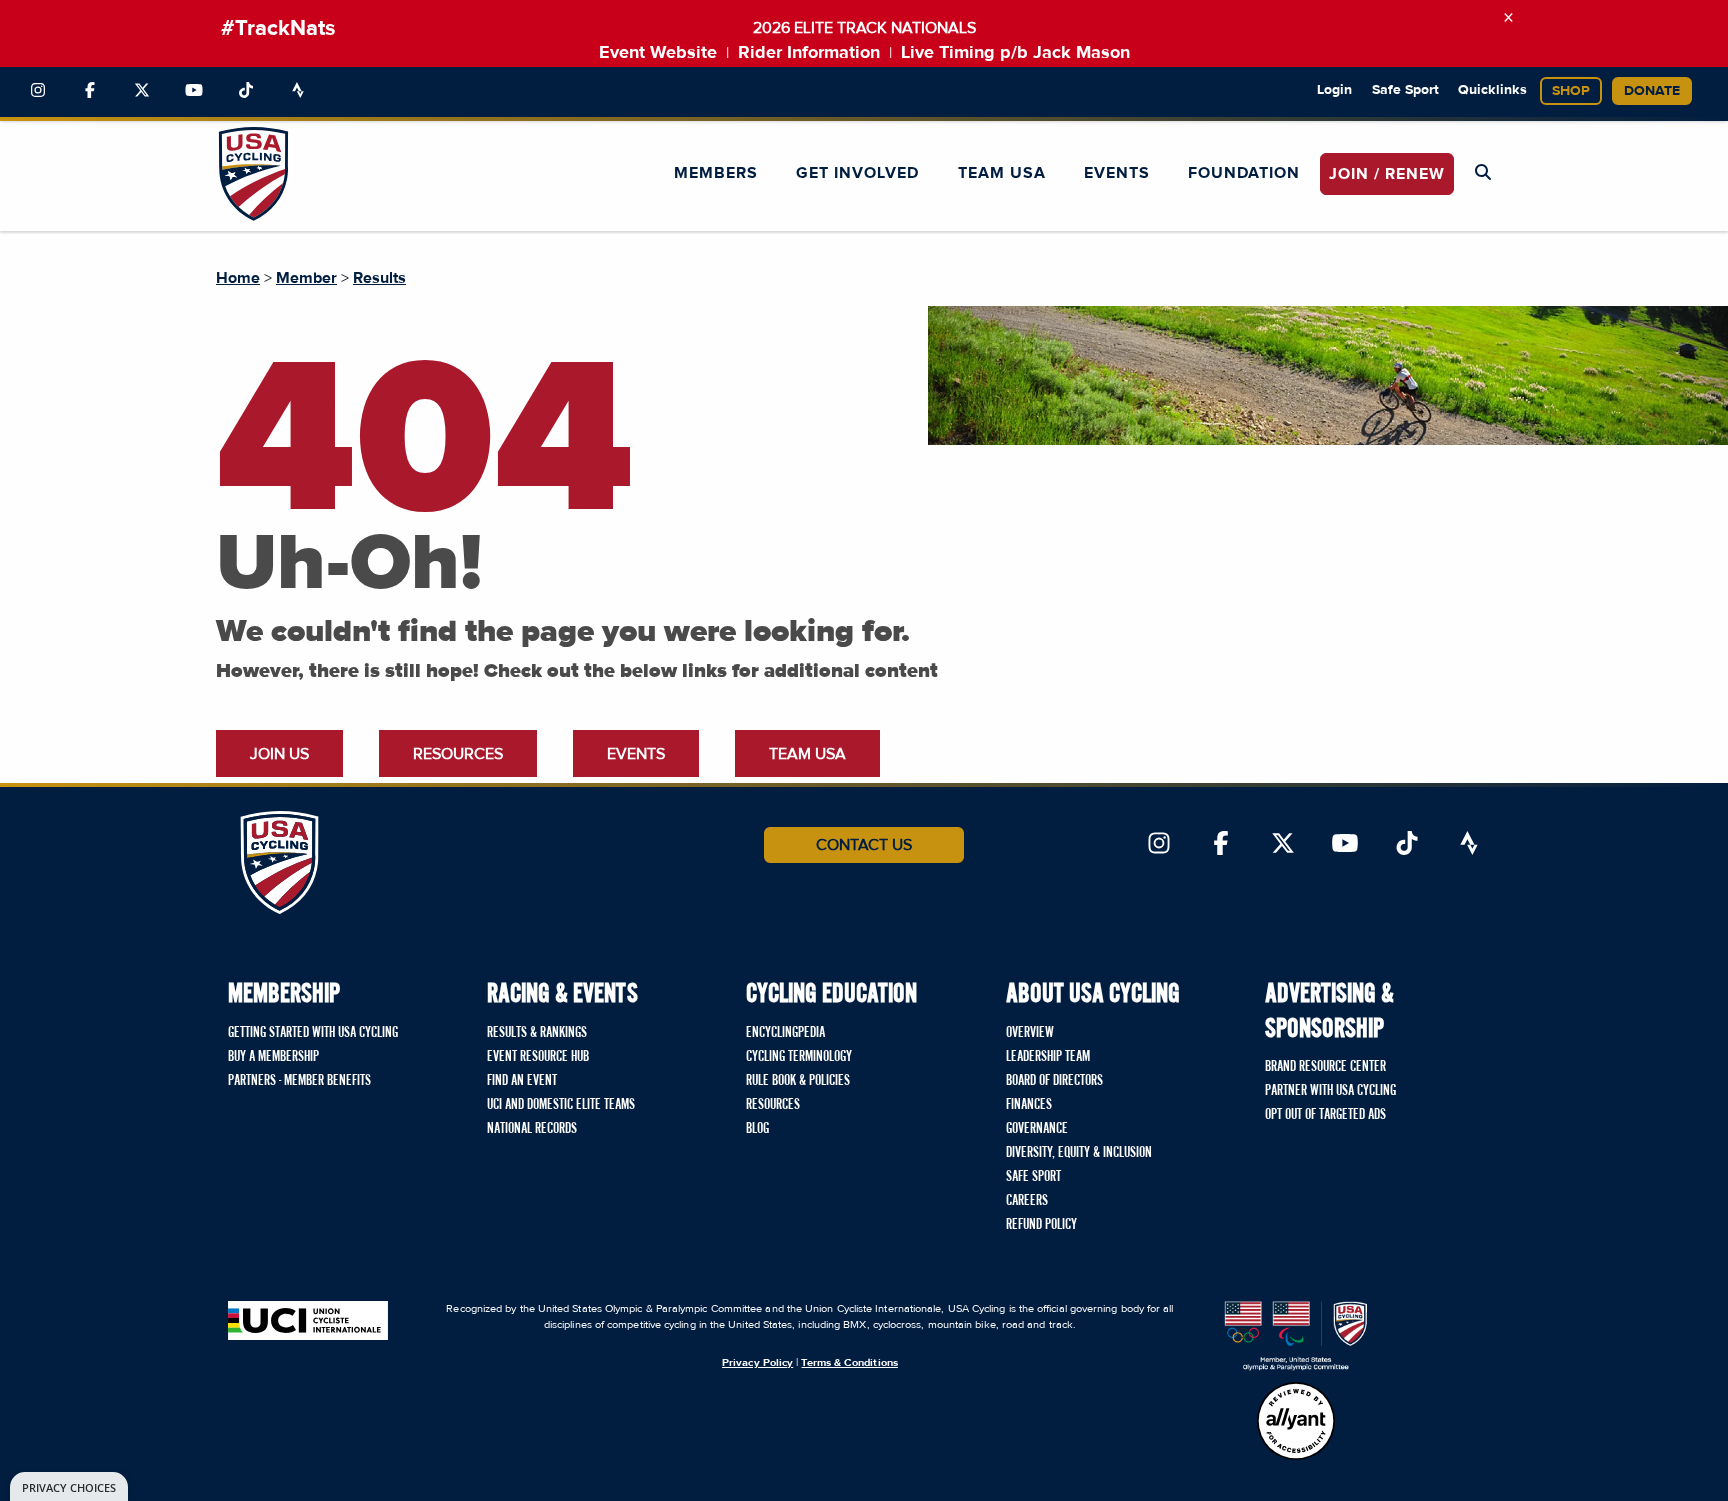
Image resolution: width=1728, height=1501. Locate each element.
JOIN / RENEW (1387, 174)
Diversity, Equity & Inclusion (1079, 1153)
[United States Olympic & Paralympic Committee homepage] (1296, 1336)
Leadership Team (1048, 1057)
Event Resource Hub (538, 1057)
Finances (1029, 1105)
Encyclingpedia (785, 1033)
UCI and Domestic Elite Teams (561, 1105)
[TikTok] (246, 91)
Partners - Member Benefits (299, 1081)
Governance (1037, 1129)
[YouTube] (194, 91)
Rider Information (809, 53)
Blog (757, 1129)
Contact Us (864, 845)
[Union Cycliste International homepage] (308, 1320)
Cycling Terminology (799, 1057)
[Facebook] (90, 91)
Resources (458, 754)
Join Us (279, 754)
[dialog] (69, 1486)
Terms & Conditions (849, 1362)
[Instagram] (38, 91)
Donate (1652, 91)
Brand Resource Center (1325, 1067)
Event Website (658, 53)
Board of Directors (1054, 1081)
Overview (1030, 1033)
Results (379, 278)
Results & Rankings (537, 1033)
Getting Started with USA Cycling (313, 1033)
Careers (1027, 1201)
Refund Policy (1041, 1225)
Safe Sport (1405, 90)
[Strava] (298, 91)
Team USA (1002, 173)
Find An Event (522, 1081)
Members (716, 173)
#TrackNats (278, 29)
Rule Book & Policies (798, 1081)
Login (1334, 90)
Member (306, 278)
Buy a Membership (273, 1057)
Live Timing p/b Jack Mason (1015, 53)
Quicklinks (1492, 90)
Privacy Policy (757, 1362)
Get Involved (857, 173)
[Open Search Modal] (1483, 173)
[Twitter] (142, 91)
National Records (532, 1129)
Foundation (1244, 173)
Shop (1571, 91)
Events (1117, 173)
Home (238, 278)
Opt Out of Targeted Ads (1325, 1115)
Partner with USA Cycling (1330, 1091)
